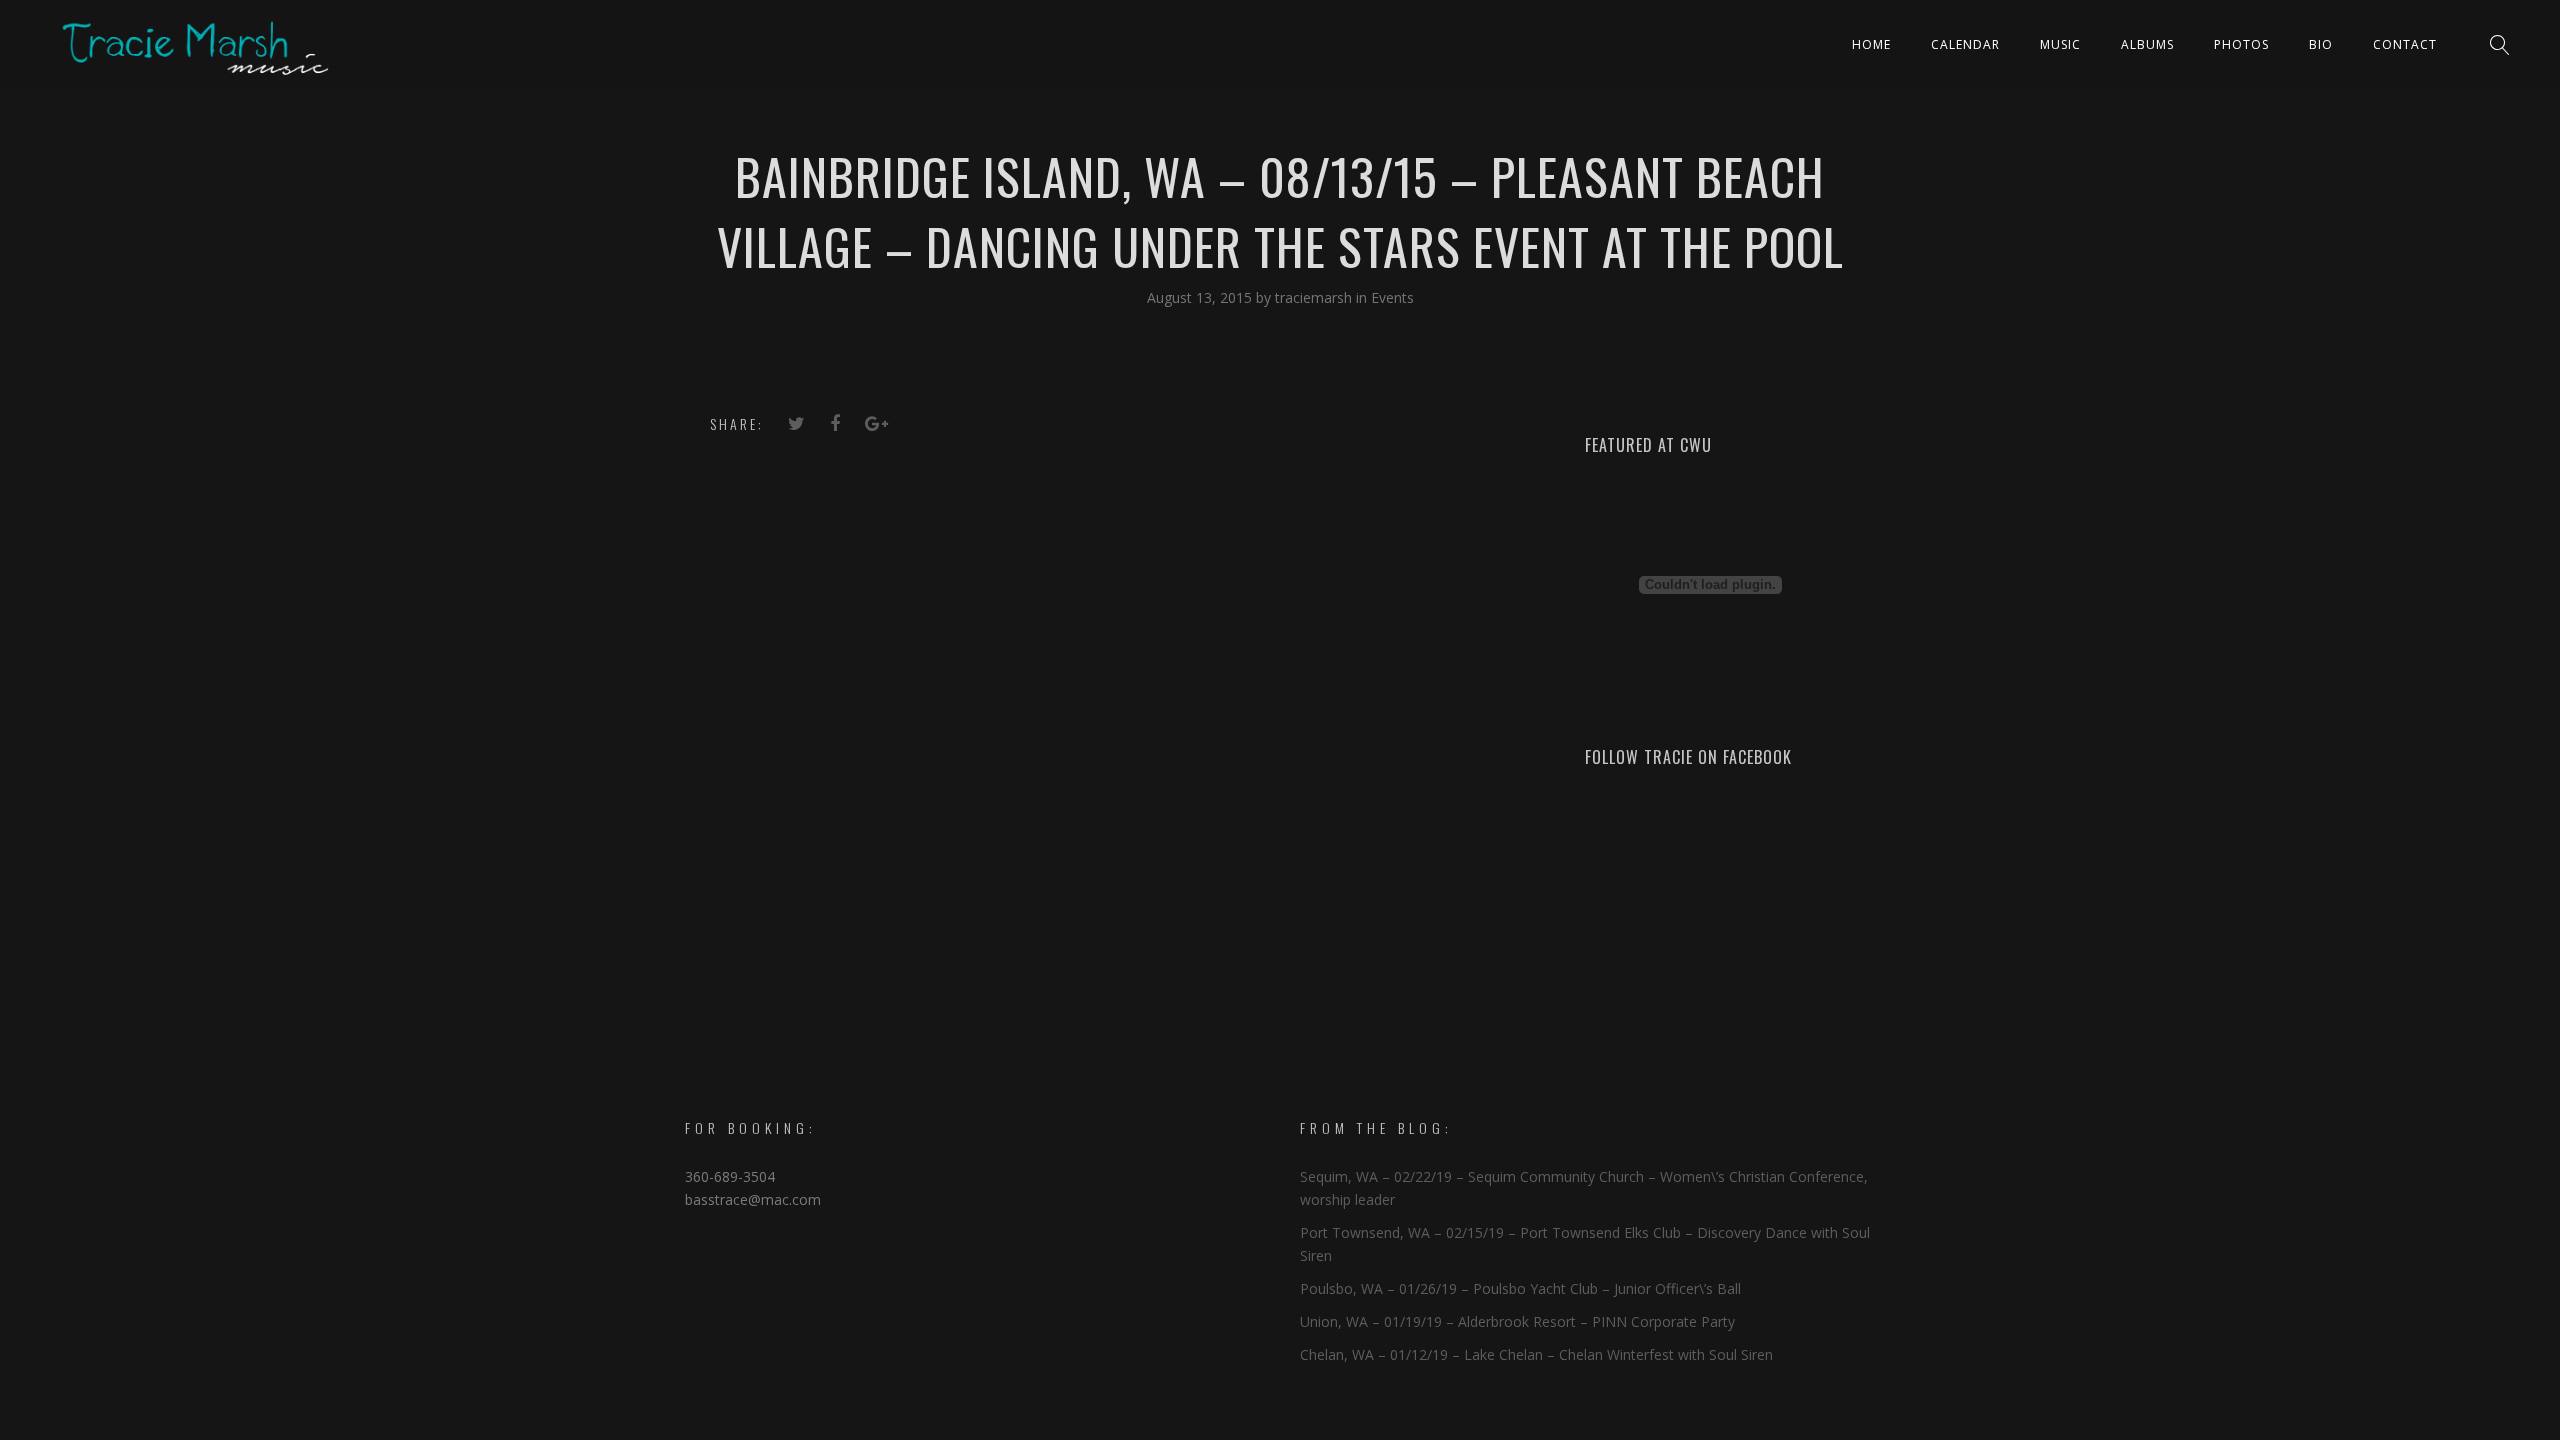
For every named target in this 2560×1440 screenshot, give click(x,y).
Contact (2405, 44)
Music (2060, 44)
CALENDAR (1965, 44)
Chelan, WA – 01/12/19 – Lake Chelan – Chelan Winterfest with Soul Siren (1536, 1354)
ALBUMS (2147, 44)
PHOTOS (2241, 44)
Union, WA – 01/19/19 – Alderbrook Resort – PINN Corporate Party (1517, 1321)
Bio (2321, 44)
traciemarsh (1315, 297)
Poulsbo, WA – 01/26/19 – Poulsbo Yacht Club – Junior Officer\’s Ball (1520, 1288)
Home (1871, 44)
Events (1392, 297)
